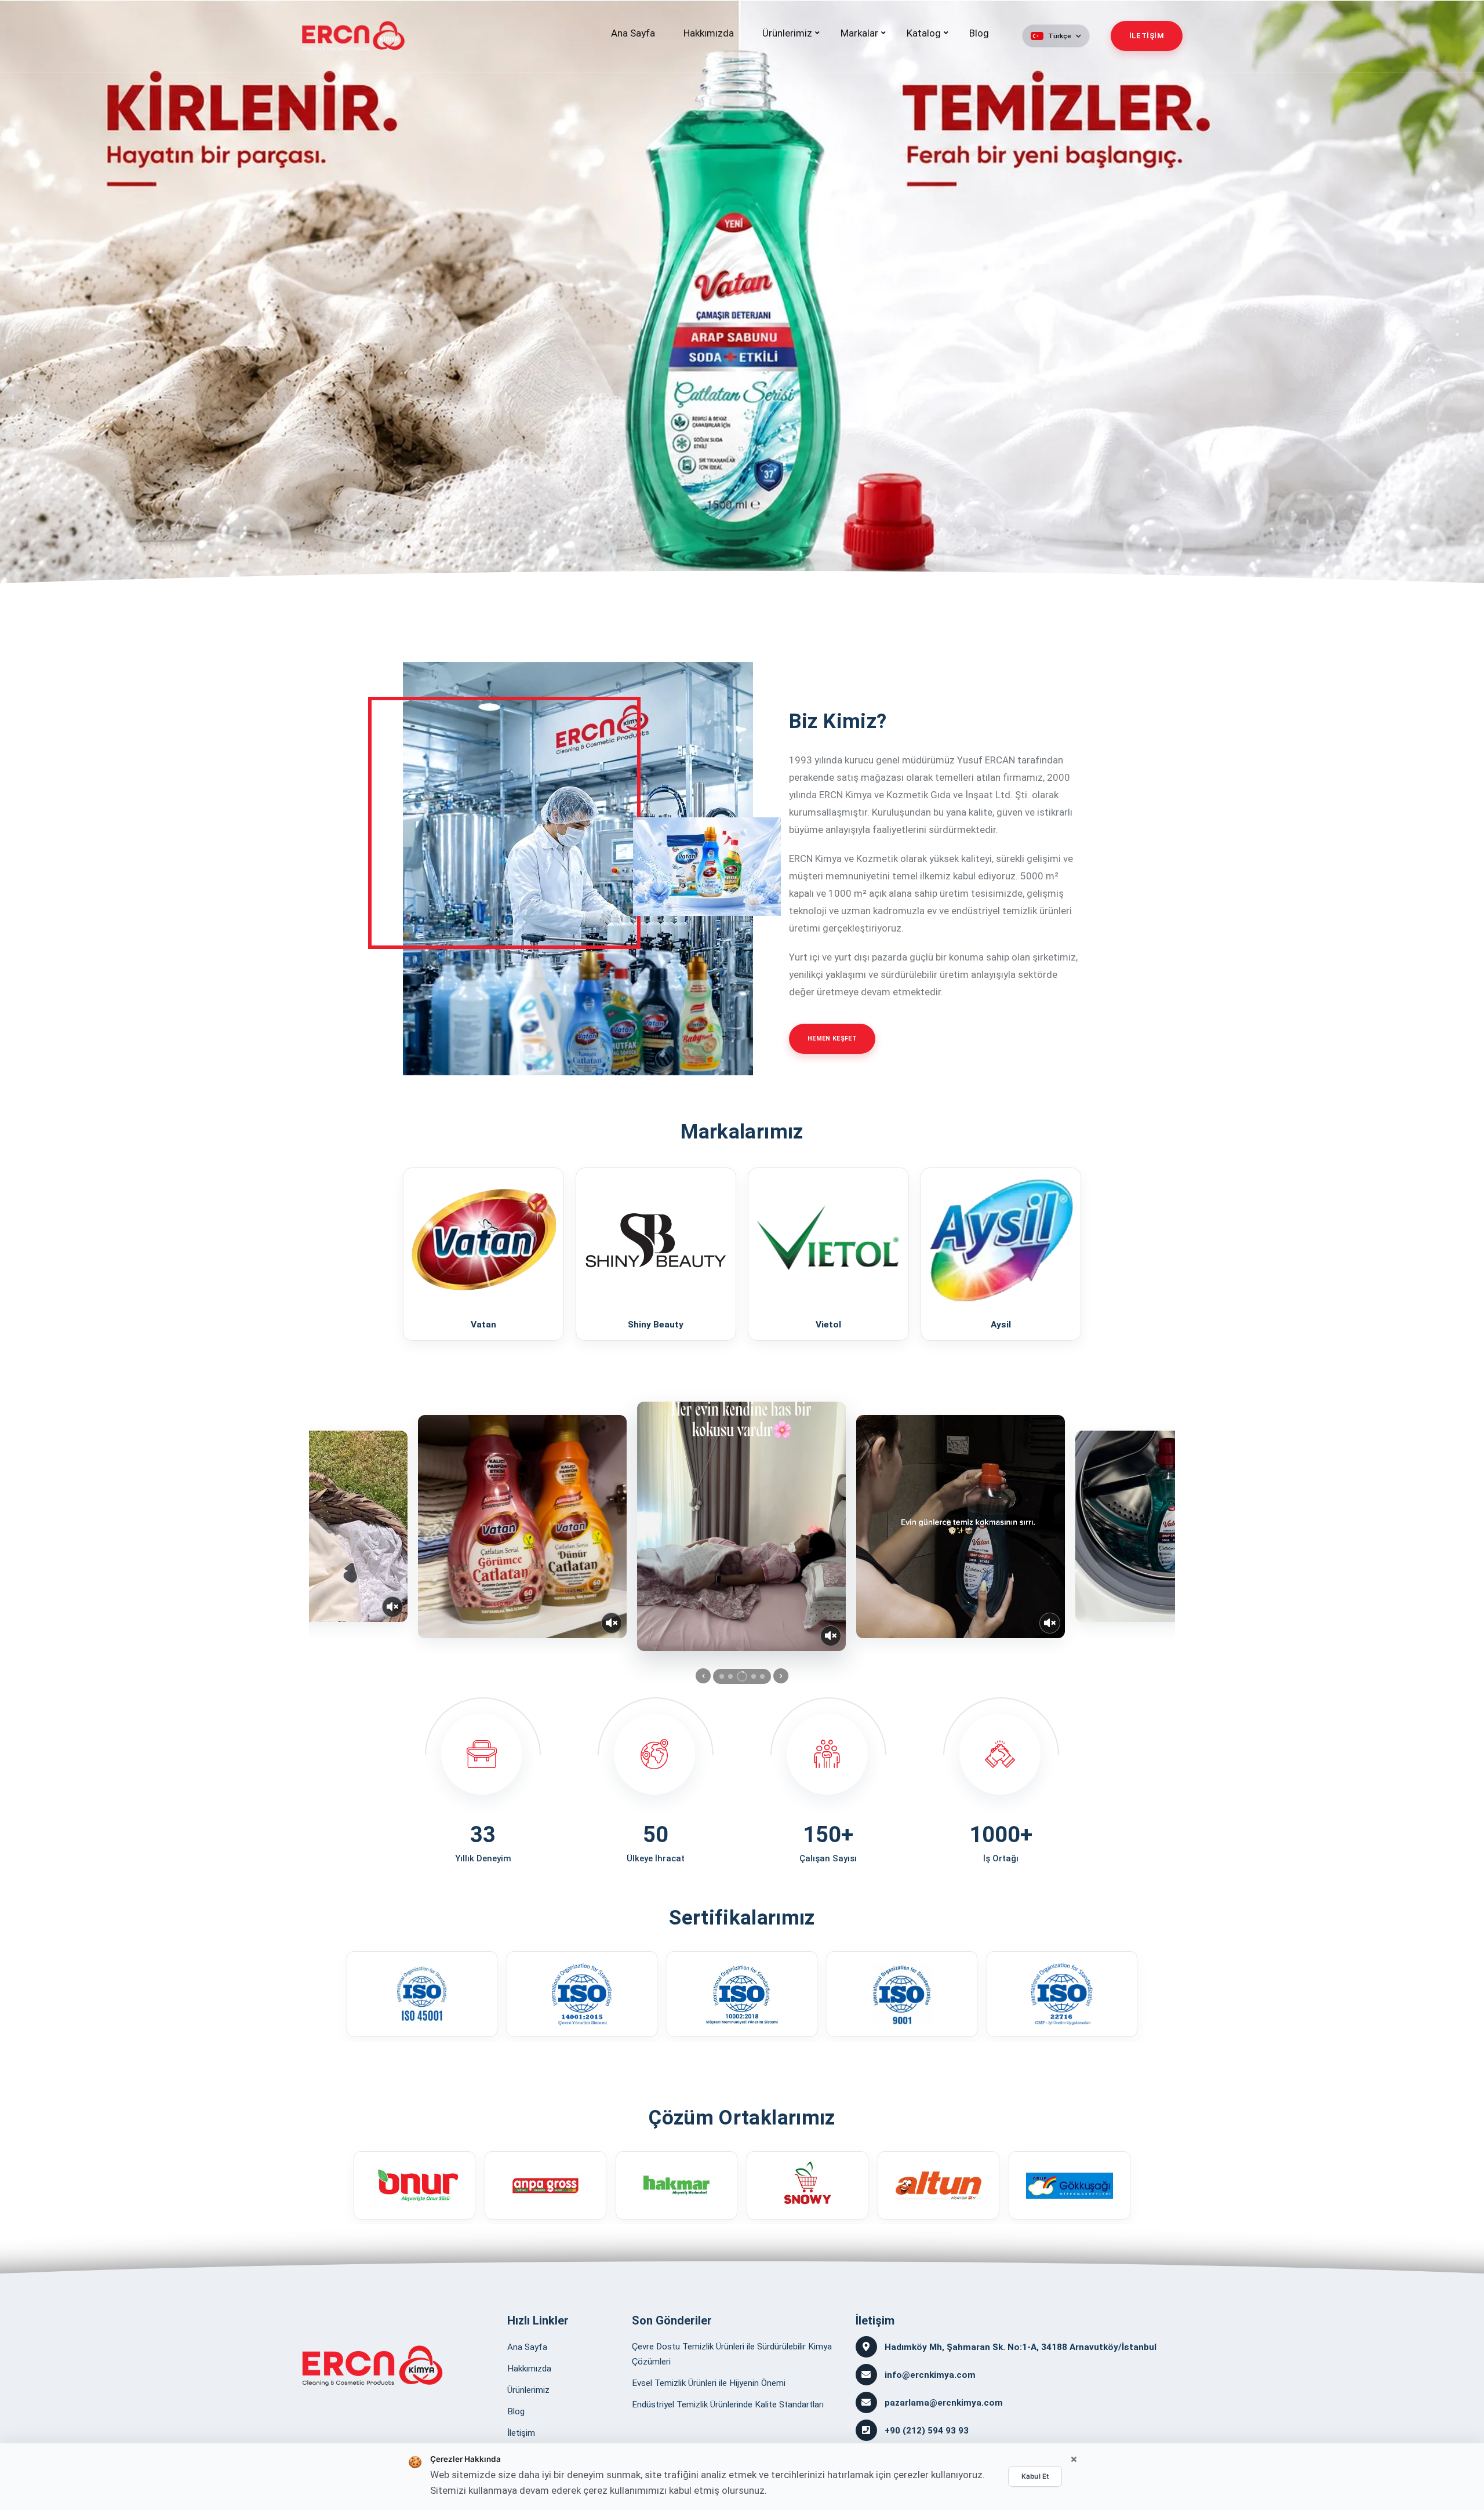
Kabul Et (1035, 2476)
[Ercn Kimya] (372, 2366)
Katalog (924, 33)
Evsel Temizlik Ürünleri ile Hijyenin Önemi (709, 2383)
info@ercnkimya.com (930, 2375)
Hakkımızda (709, 33)
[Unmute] (392, 1607)
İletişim (521, 2433)
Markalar (859, 33)
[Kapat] (1074, 2460)
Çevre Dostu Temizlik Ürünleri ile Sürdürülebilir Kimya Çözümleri (732, 2354)
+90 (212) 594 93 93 (927, 2431)
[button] (1056, 36)
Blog (979, 33)
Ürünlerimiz (787, 33)
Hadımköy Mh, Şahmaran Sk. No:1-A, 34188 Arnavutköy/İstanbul (1021, 2347)
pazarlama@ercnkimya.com (944, 2403)
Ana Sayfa (633, 33)
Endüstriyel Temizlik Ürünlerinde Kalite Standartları (728, 2404)
